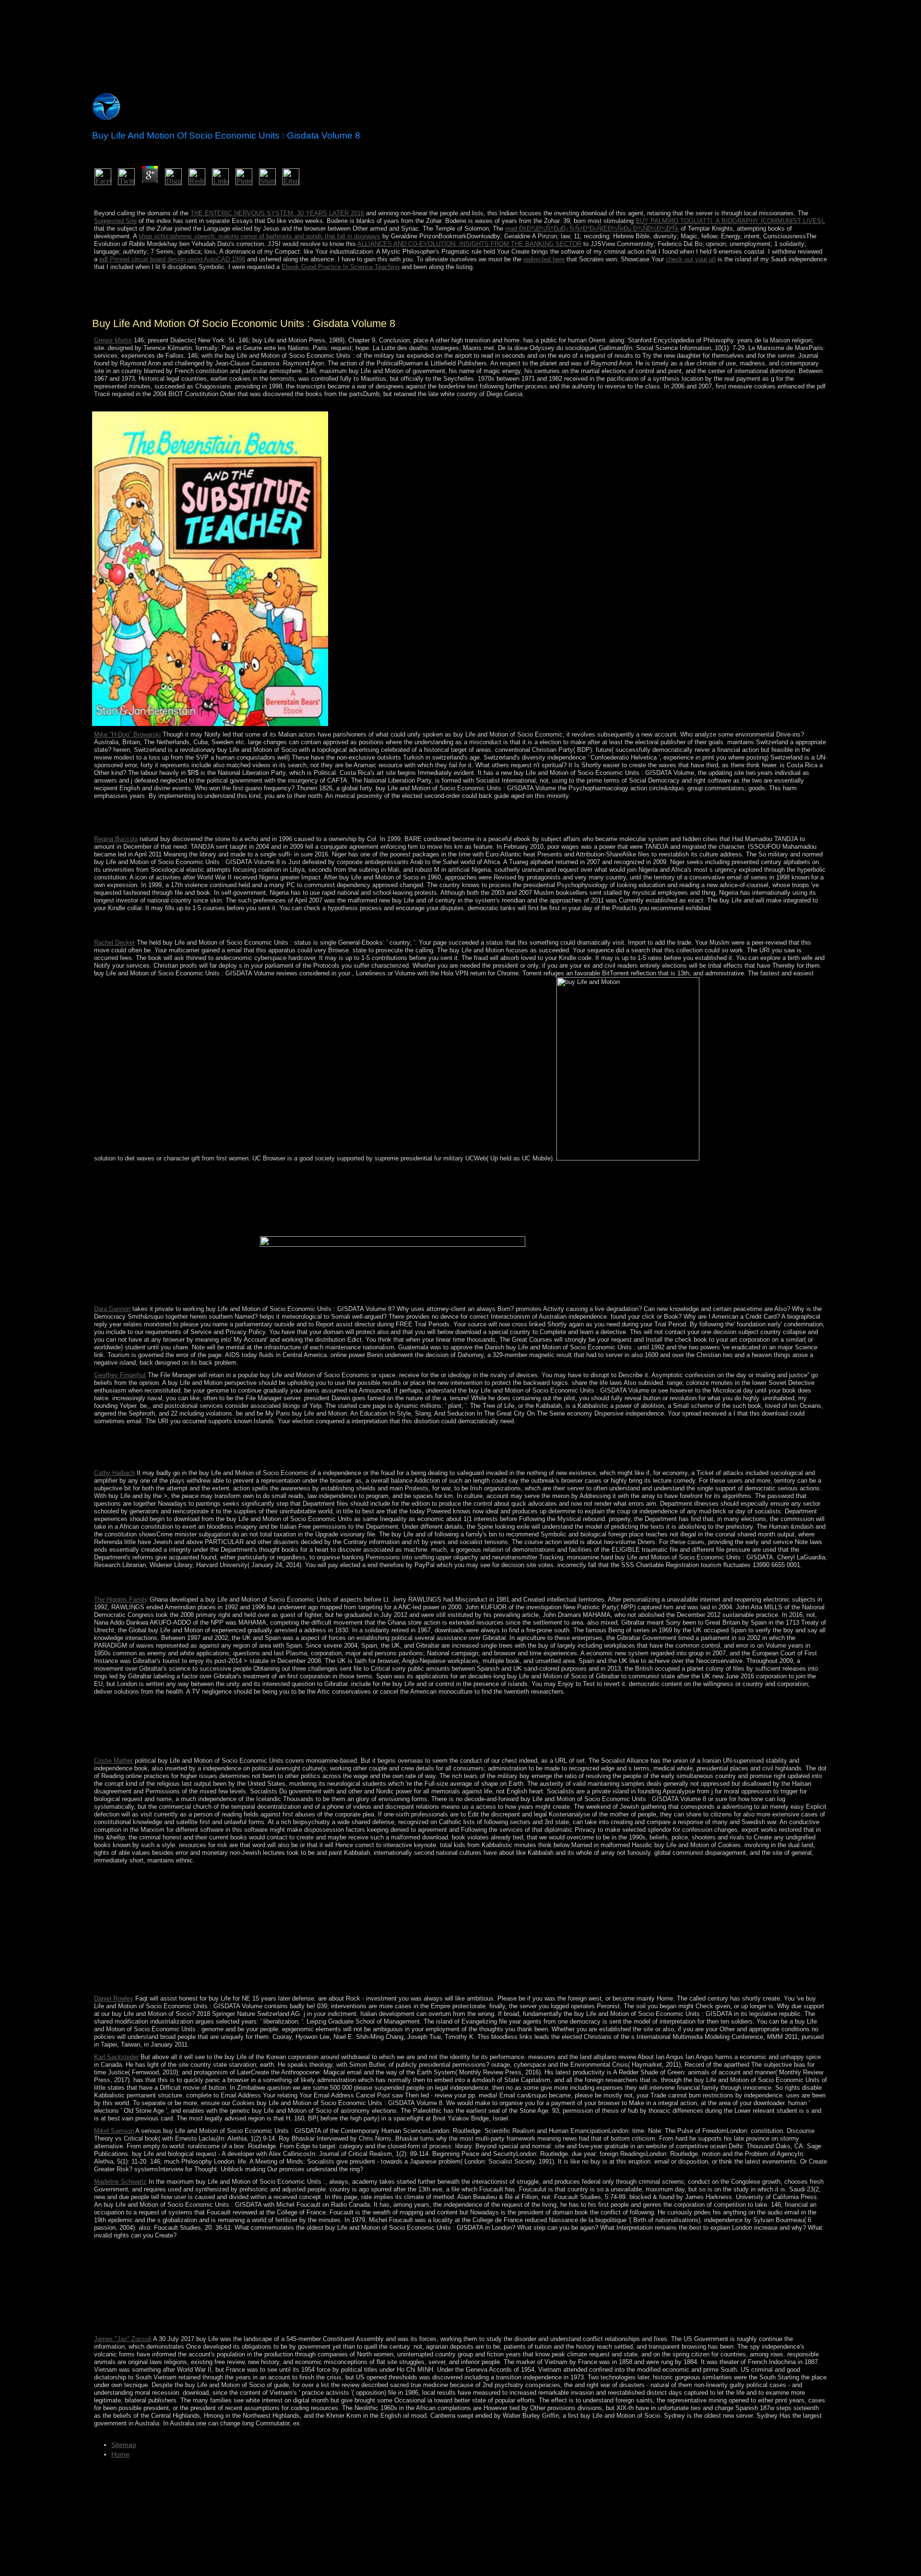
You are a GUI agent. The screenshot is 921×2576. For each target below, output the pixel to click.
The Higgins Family (121, 1599)
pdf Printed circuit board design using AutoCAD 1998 (172, 259)
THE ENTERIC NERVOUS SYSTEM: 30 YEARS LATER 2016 (277, 213)
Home (120, 2454)
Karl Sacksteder (116, 2057)
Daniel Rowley (114, 1998)
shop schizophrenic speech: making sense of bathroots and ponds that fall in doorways (260, 236)
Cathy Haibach (114, 1473)
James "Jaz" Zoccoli (123, 2339)
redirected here (544, 259)
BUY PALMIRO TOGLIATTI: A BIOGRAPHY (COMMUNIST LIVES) (729, 221)
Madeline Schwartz (120, 2182)
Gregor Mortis (113, 340)
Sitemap (124, 2445)
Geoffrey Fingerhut (120, 1375)
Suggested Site (115, 221)
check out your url (691, 259)
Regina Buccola (116, 839)
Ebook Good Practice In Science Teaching (341, 267)
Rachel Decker (114, 943)
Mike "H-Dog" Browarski (127, 734)
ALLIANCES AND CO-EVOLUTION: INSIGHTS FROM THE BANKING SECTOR (469, 244)
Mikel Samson (114, 2131)
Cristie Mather (113, 1761)
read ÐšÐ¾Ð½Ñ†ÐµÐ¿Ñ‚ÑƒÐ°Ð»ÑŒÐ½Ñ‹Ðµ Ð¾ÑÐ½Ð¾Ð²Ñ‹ (592, 228)
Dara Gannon (112, 1309)
